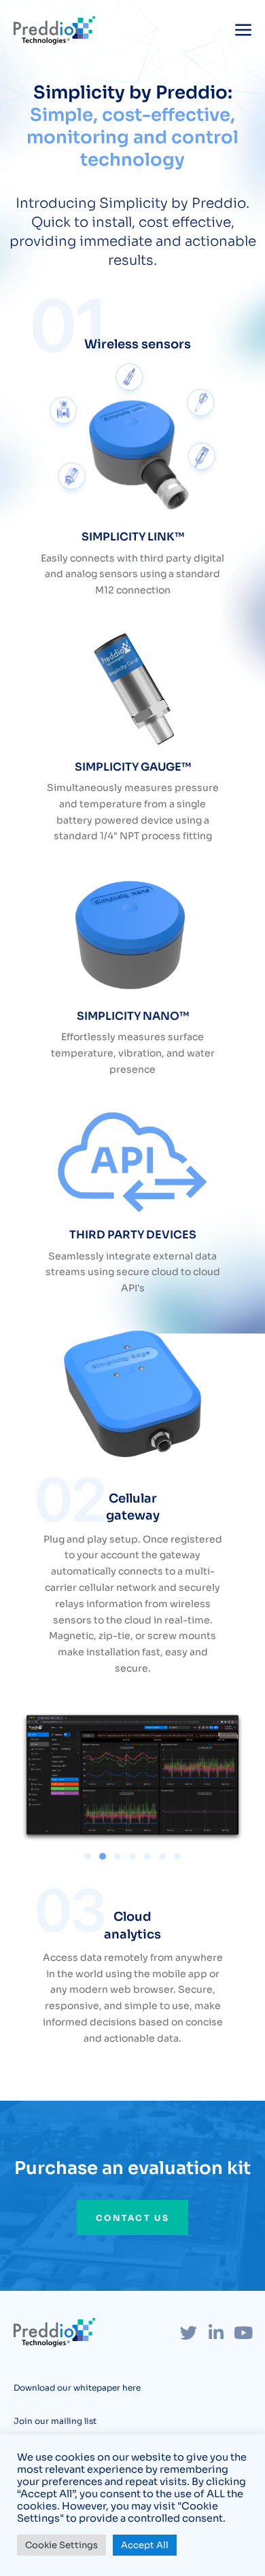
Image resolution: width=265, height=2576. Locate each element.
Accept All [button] (145, 2545)
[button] (88, 1856)
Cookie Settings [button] (61, 2545)
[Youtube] (243, 2333)
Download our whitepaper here (77, 2388)
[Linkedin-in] (216, 2333)
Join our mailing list (55, 2421)
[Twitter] (189, 2333)
